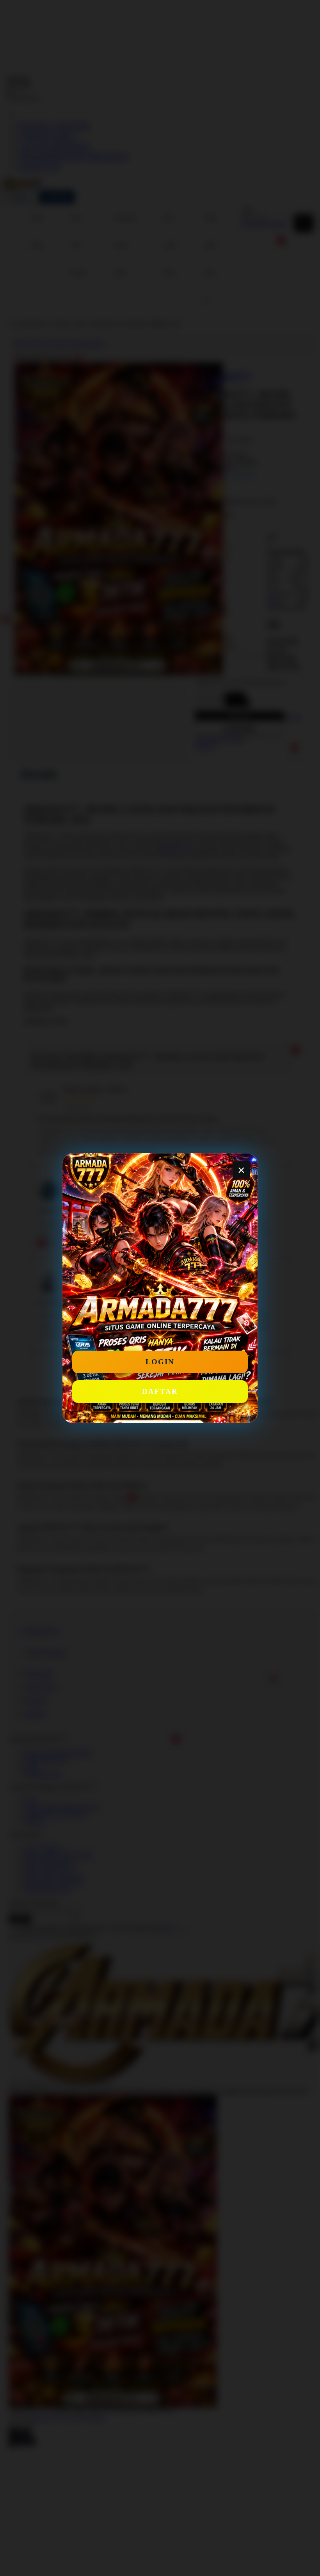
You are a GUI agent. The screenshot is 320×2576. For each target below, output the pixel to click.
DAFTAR (160, 1391)
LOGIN (160, 1362)
